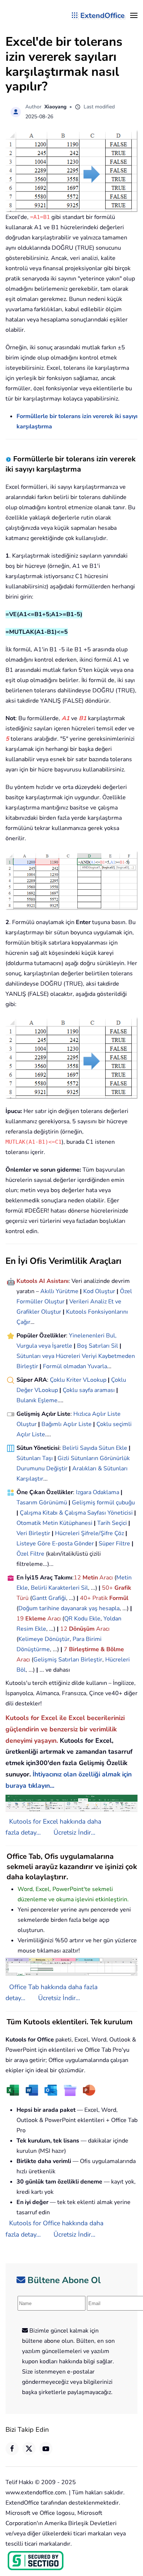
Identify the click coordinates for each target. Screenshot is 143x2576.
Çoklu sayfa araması (89, 1390)
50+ (108, 1588)
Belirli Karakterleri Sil (59, 1588)
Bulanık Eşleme (37, 1400)
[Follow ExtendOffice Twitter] (29, 2449)
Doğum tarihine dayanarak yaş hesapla (69, 1608)
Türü (23, 1598)
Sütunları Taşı (35, 1458)
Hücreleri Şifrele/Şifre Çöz (89, 1533)
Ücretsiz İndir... (74, 1832)
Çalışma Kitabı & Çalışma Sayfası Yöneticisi (76, 1513)
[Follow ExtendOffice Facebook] (12, 2449)
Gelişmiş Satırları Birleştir (68, 1660)
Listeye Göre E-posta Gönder (55, 1544)
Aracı (106, 1578)
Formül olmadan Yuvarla (75, 1366)
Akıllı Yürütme (59, 1291)
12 (78, 1578)
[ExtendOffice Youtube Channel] (46, 2449)
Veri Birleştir (33, 1533)
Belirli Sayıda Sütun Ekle (95, 1448)
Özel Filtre (30, 1554)
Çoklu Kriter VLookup (78, 1380)
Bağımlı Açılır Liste (67, 1424)
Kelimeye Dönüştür (44, 1639)
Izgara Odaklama (98, 1492)
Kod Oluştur (99, 1291)
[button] (134, 15)
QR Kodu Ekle (82, 1619)
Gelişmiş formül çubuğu (103, 1503)
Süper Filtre (114, 1544)
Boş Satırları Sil (98, 1346)
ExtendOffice (102, 16)
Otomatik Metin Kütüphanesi (54, 1523)
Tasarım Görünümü (42, 1503)
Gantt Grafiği (49, 1598)
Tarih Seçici (112, 1523)
